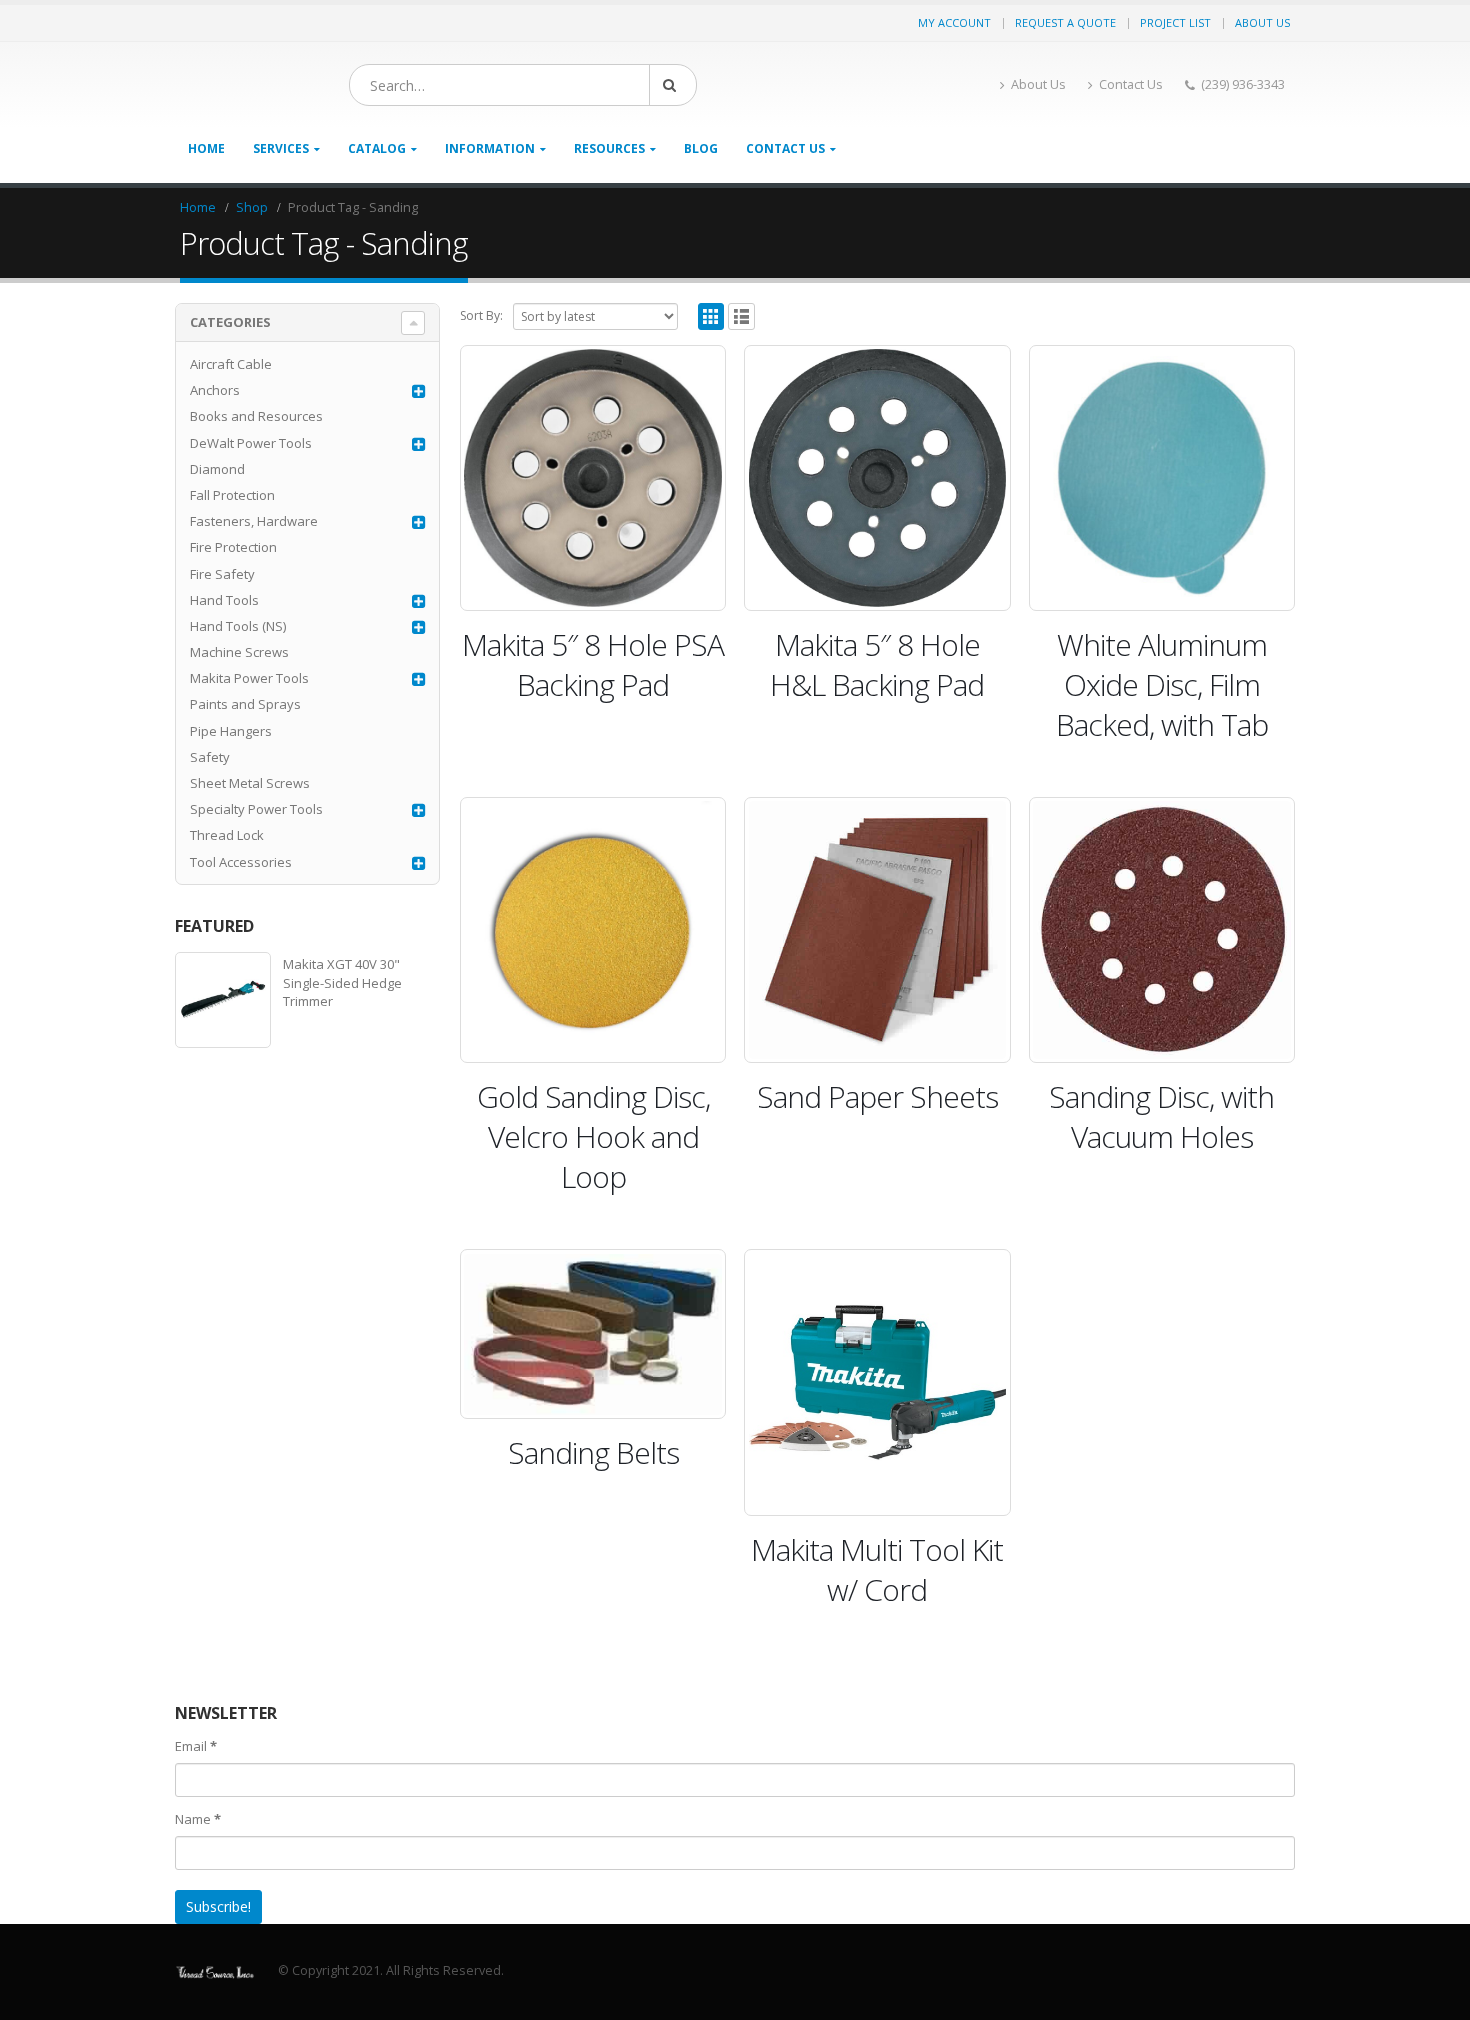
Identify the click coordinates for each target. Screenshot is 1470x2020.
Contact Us (1131, 84)
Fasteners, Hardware (254, 521)
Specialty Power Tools (256, 809)
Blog (701, 148)
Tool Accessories (241, 862)
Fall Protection (232, 495)
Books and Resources (256, 416)
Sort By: (481, 315)
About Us (1262, 22)
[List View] (741, 316)
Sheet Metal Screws (250, 783)
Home (206, 148)
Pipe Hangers (231, 731)
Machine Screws (239, 652)
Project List (1175, 22)
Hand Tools (224, 600)
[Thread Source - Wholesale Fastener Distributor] (215, 1970)
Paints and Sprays (245, 704)
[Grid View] (711, 316)
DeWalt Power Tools (251, 443)
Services (281, 148)
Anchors (215, 390)
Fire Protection (233, 547)
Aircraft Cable (231, 364)
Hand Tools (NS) (238, 626)
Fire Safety (222, 574)
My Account (954, 22)
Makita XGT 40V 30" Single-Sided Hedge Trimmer (342, 982)
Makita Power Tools (249, 678)
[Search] (673, 85)
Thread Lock (227, 835)
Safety (210, 757)
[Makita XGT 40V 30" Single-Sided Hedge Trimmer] (223, 1000)
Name (198, 1819)
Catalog (377, 148)
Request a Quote (1065, 22)
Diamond (217, 469)
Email (196, 1746)
